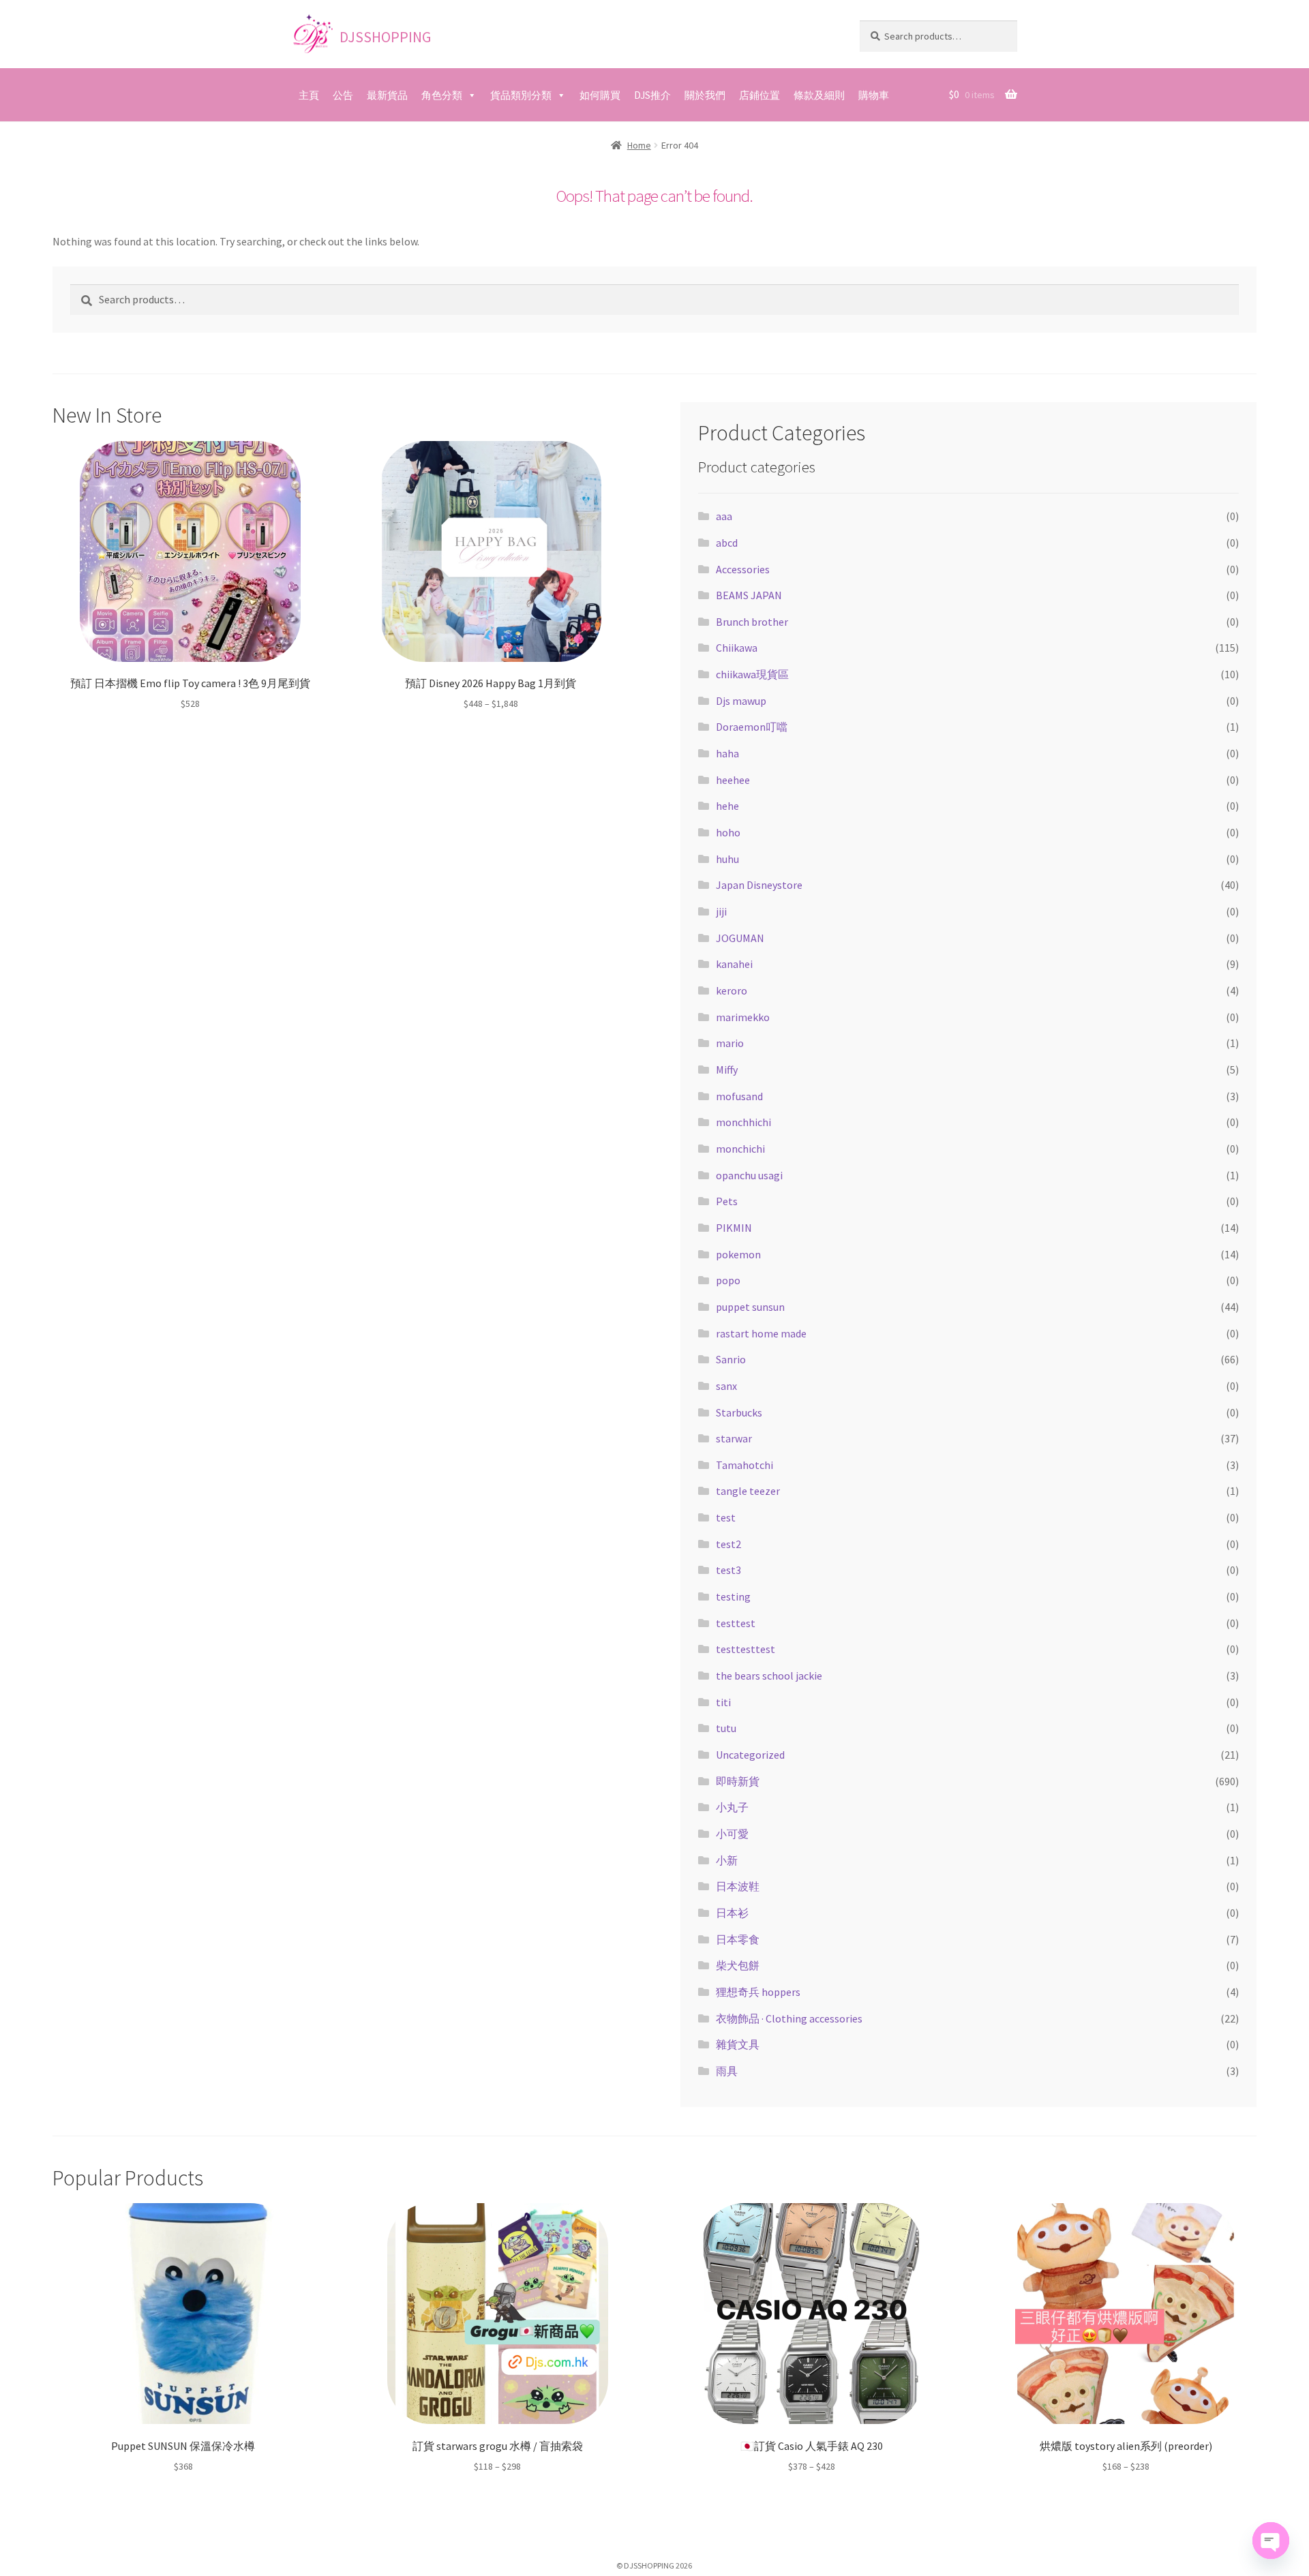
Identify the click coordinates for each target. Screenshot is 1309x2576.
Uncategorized (750, 1755)
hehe (727, 806)
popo (728, 1280)
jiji (721, 911)
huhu (727, 859)
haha (727, 753)
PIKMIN (734, 1228)
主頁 (309, 95)
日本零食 (738, 1939)
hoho (728, 832)
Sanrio (731, 1359)
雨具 (727, 2071)
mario (730, 1043)
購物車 (874, 95)
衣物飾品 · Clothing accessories (789, 2018)
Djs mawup (741, 701)
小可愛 (732, 1834)
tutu (726, 1728)
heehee (733, 780)
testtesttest (746, 1649)
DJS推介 (652, 95)
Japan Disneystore (759, 885)
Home (639, 145)
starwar (734, 1438)
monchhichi (743, 1122)
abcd (727, 543)
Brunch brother (752, 622)
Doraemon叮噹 (752, 727)
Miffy (727, 1070)
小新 (727, 1860)
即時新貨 (738, 1781)
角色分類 (442, 95)
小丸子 (732, 1807)
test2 (728, 1544)
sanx (726, 1386)
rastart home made (761, 1333)
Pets (727, 1201)
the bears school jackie (769, 1676)
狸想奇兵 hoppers (758, 1992)
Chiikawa (737, 648)
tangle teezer (748, 1491)
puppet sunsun (750, 1307)
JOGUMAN (740, 938)
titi (723, 1702)
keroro (732, 990)
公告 (343, 95)
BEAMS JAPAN (749, 595)
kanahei (734, 964)
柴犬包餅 (738, 1965)
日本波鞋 (738, 1886)
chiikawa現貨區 (752, 674)
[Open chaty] (1271, 2541)
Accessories (743, 569)
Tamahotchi (744, 1465)
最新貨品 (387, 95)
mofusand (739, 1096)
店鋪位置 (759, 95)
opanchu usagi (749, 1175)
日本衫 (732, 1913)
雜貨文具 (738, 2044)
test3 (728, 1570)
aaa (724, 516)
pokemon (738, 1254)
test (726, 1517)
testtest (736, 1623)
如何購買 (600, 95)
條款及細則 (819, 95)
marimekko (743, 1017)
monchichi (740, 1149)
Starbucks (739, 1412)
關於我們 (705, 95)
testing (733, 1596)
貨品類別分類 (521, 95)
